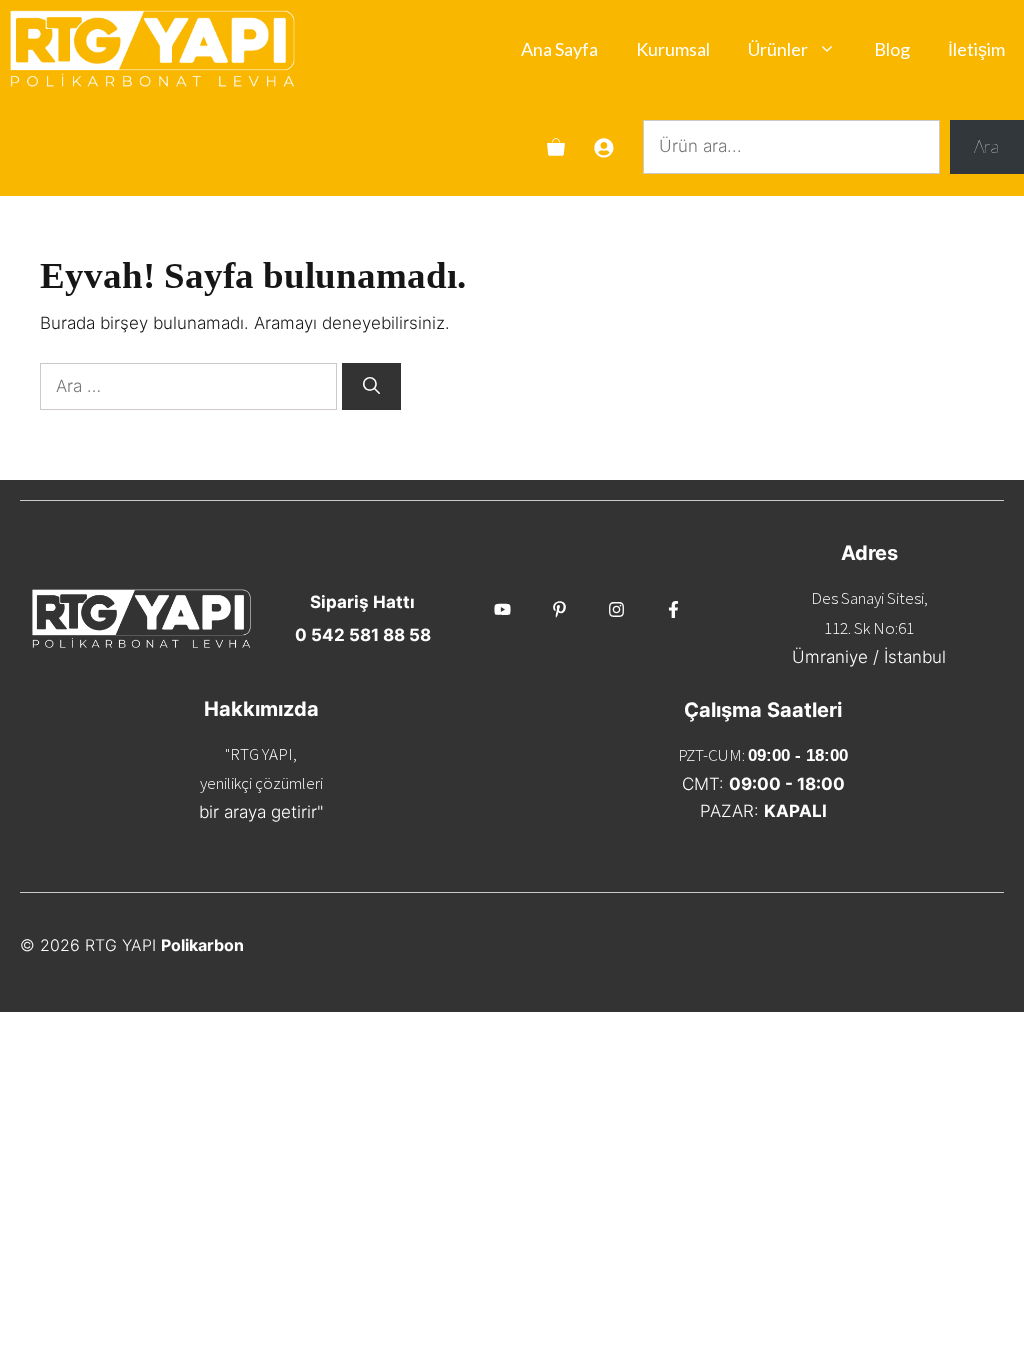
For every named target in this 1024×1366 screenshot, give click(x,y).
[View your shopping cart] (556, 147)
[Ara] (371, 387)
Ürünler (778, 49)
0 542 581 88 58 (363, 635)
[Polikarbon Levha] (152, 49)
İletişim (976, 49)
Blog (892, 49)
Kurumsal (673, 49)
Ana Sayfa (559, 49)
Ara (986, 146)
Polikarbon (202, 945)
